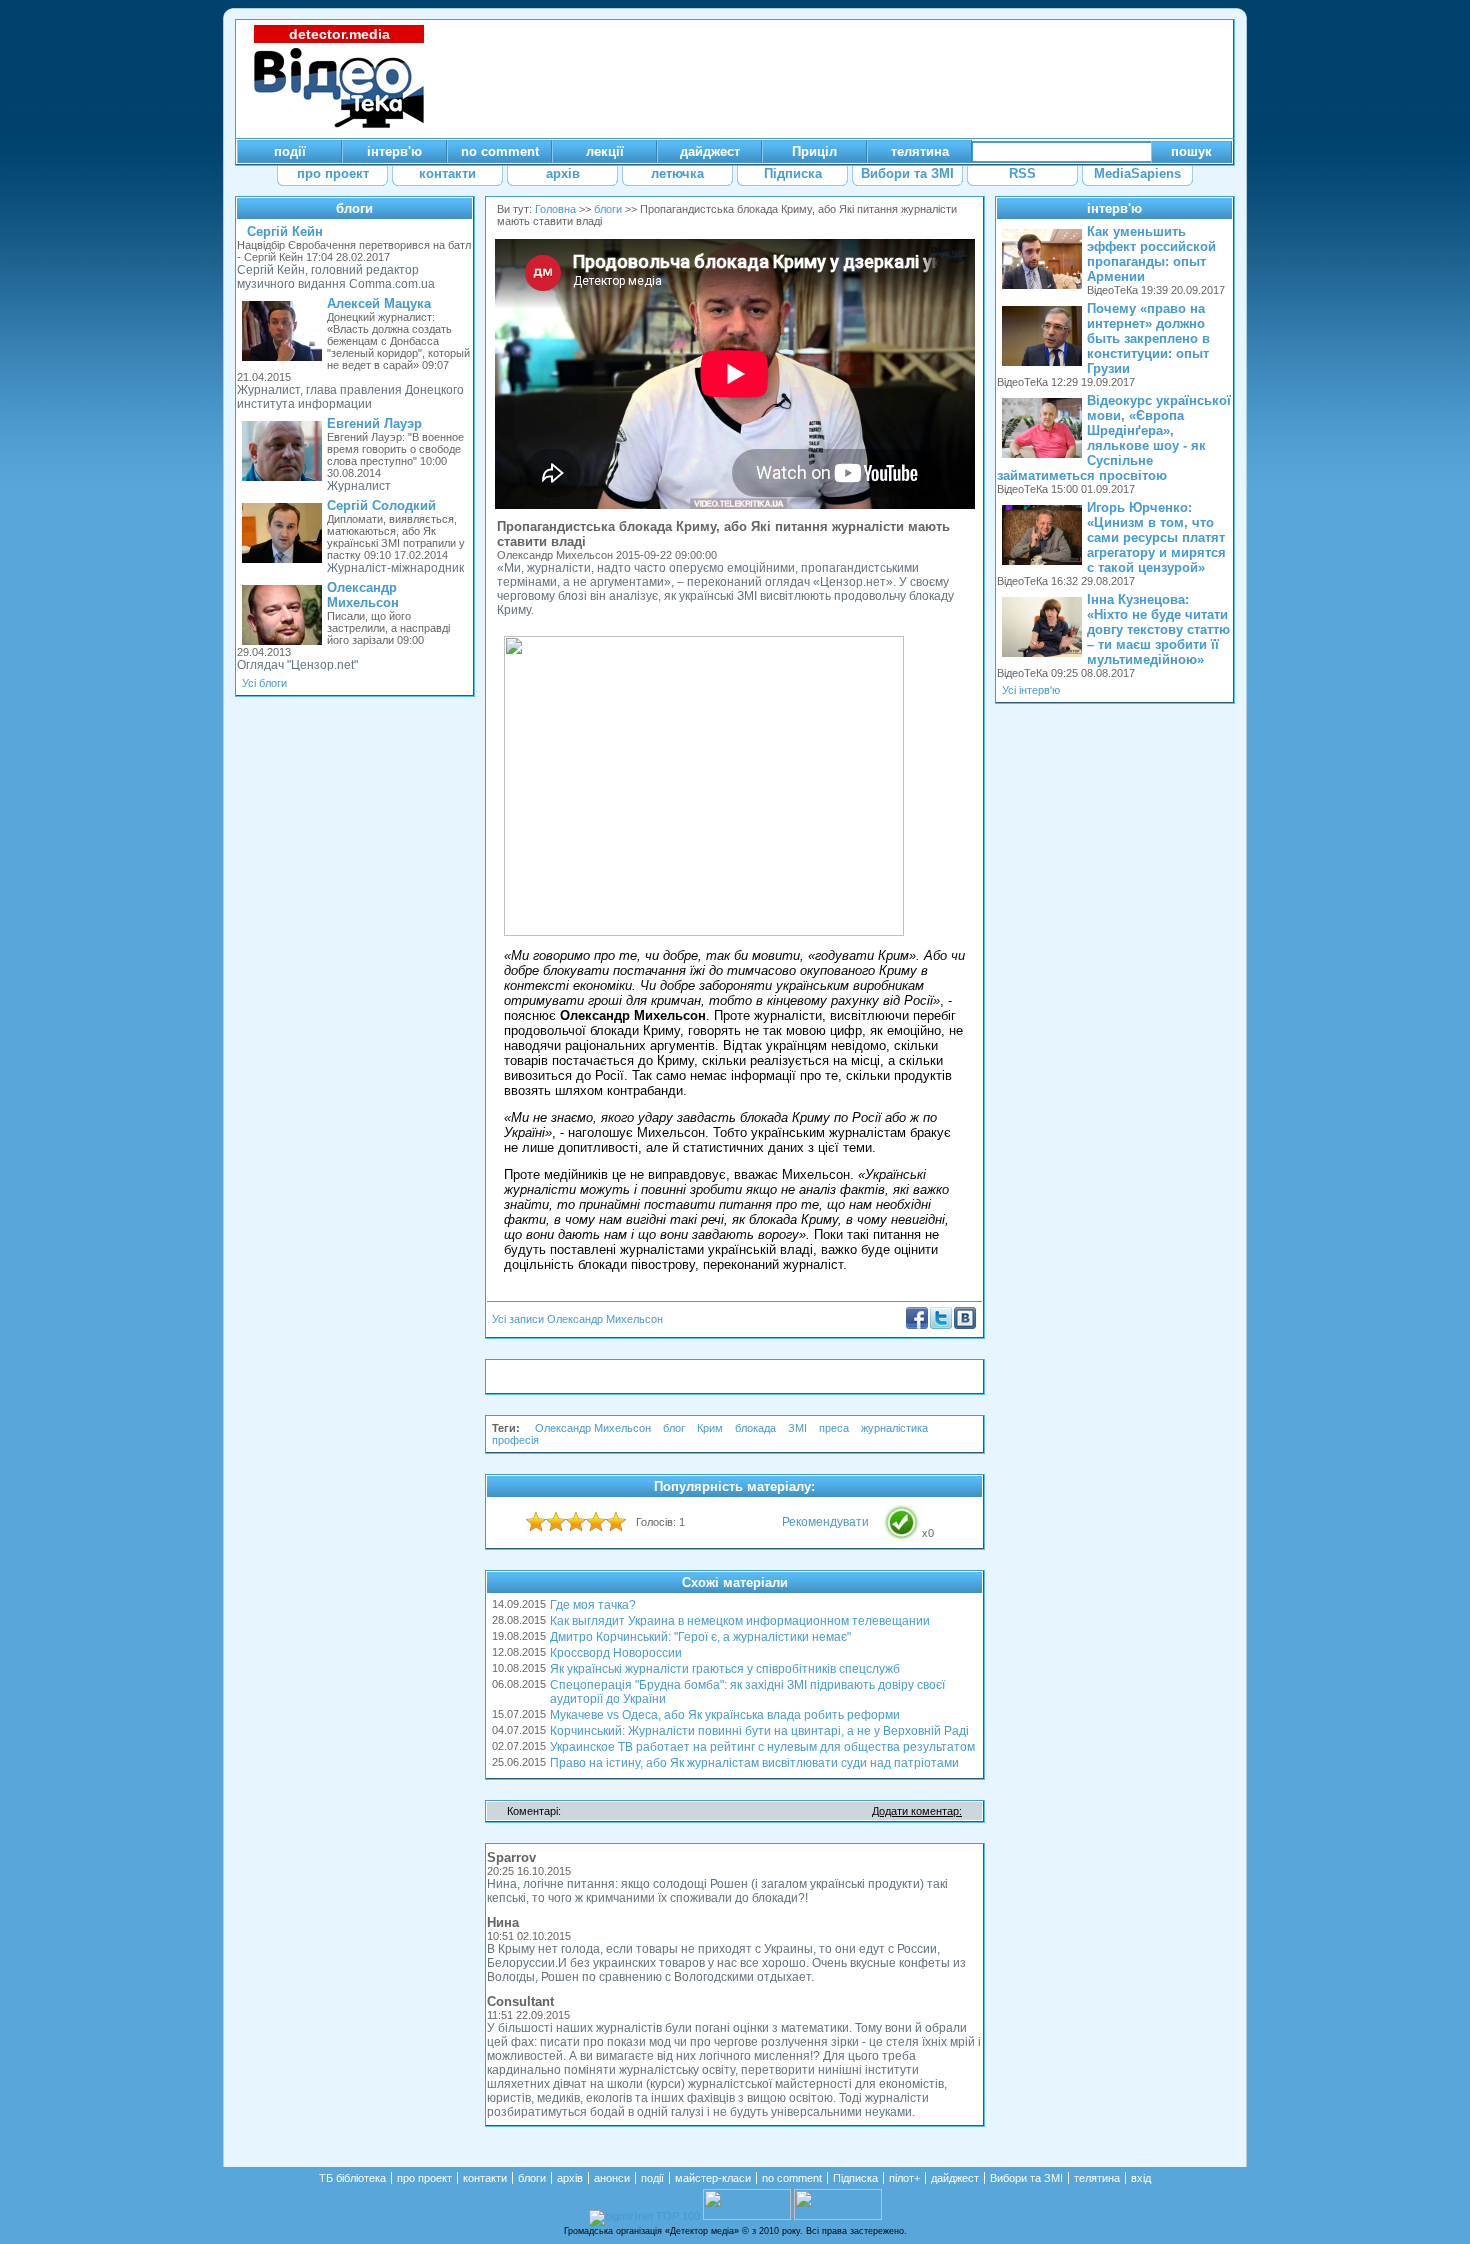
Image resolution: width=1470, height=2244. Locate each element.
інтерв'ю (1114, 208)
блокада (755, 1428)
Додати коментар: (917, 1811)
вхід (1141, 2178)
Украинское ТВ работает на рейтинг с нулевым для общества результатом (762, 1747)
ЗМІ (797, 1428)
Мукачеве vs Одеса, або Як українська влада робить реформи (725, 1715)
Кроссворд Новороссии (616, 1653)
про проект (424, 2178)
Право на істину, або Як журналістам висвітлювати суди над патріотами (754, 1763)
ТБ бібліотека (352, 2178)
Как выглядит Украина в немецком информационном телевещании (740, 1621)
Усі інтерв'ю (1031, 690)
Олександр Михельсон (593, 1428)
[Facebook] (917, 1325)
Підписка (855, 2178)
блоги (354, 208)
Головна (555, 209)
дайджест (955, 2178)
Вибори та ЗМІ (1026, 2178)
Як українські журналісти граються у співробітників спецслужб (725, 1669)
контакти (485, 2178)
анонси (612, 2178)
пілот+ (904, 2178)
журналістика (894, 1428)
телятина (1097, 2178)
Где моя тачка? (593, 1605)
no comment (792, 2178)
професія (515, 1440)
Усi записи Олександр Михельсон (577, 1319)
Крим (710, 1428)
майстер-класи (713, 2178)
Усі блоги (264, 683)
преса (834, 1428)
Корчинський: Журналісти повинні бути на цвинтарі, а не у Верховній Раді (759, 1731)
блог (674, 1428)
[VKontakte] (965, 1325)
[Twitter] (941, 1325)
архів (570, 2178)
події (652, 2178)
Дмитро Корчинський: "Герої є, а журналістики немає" (700, 1637)
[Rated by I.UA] (747, 2216)
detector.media (339, 34)
